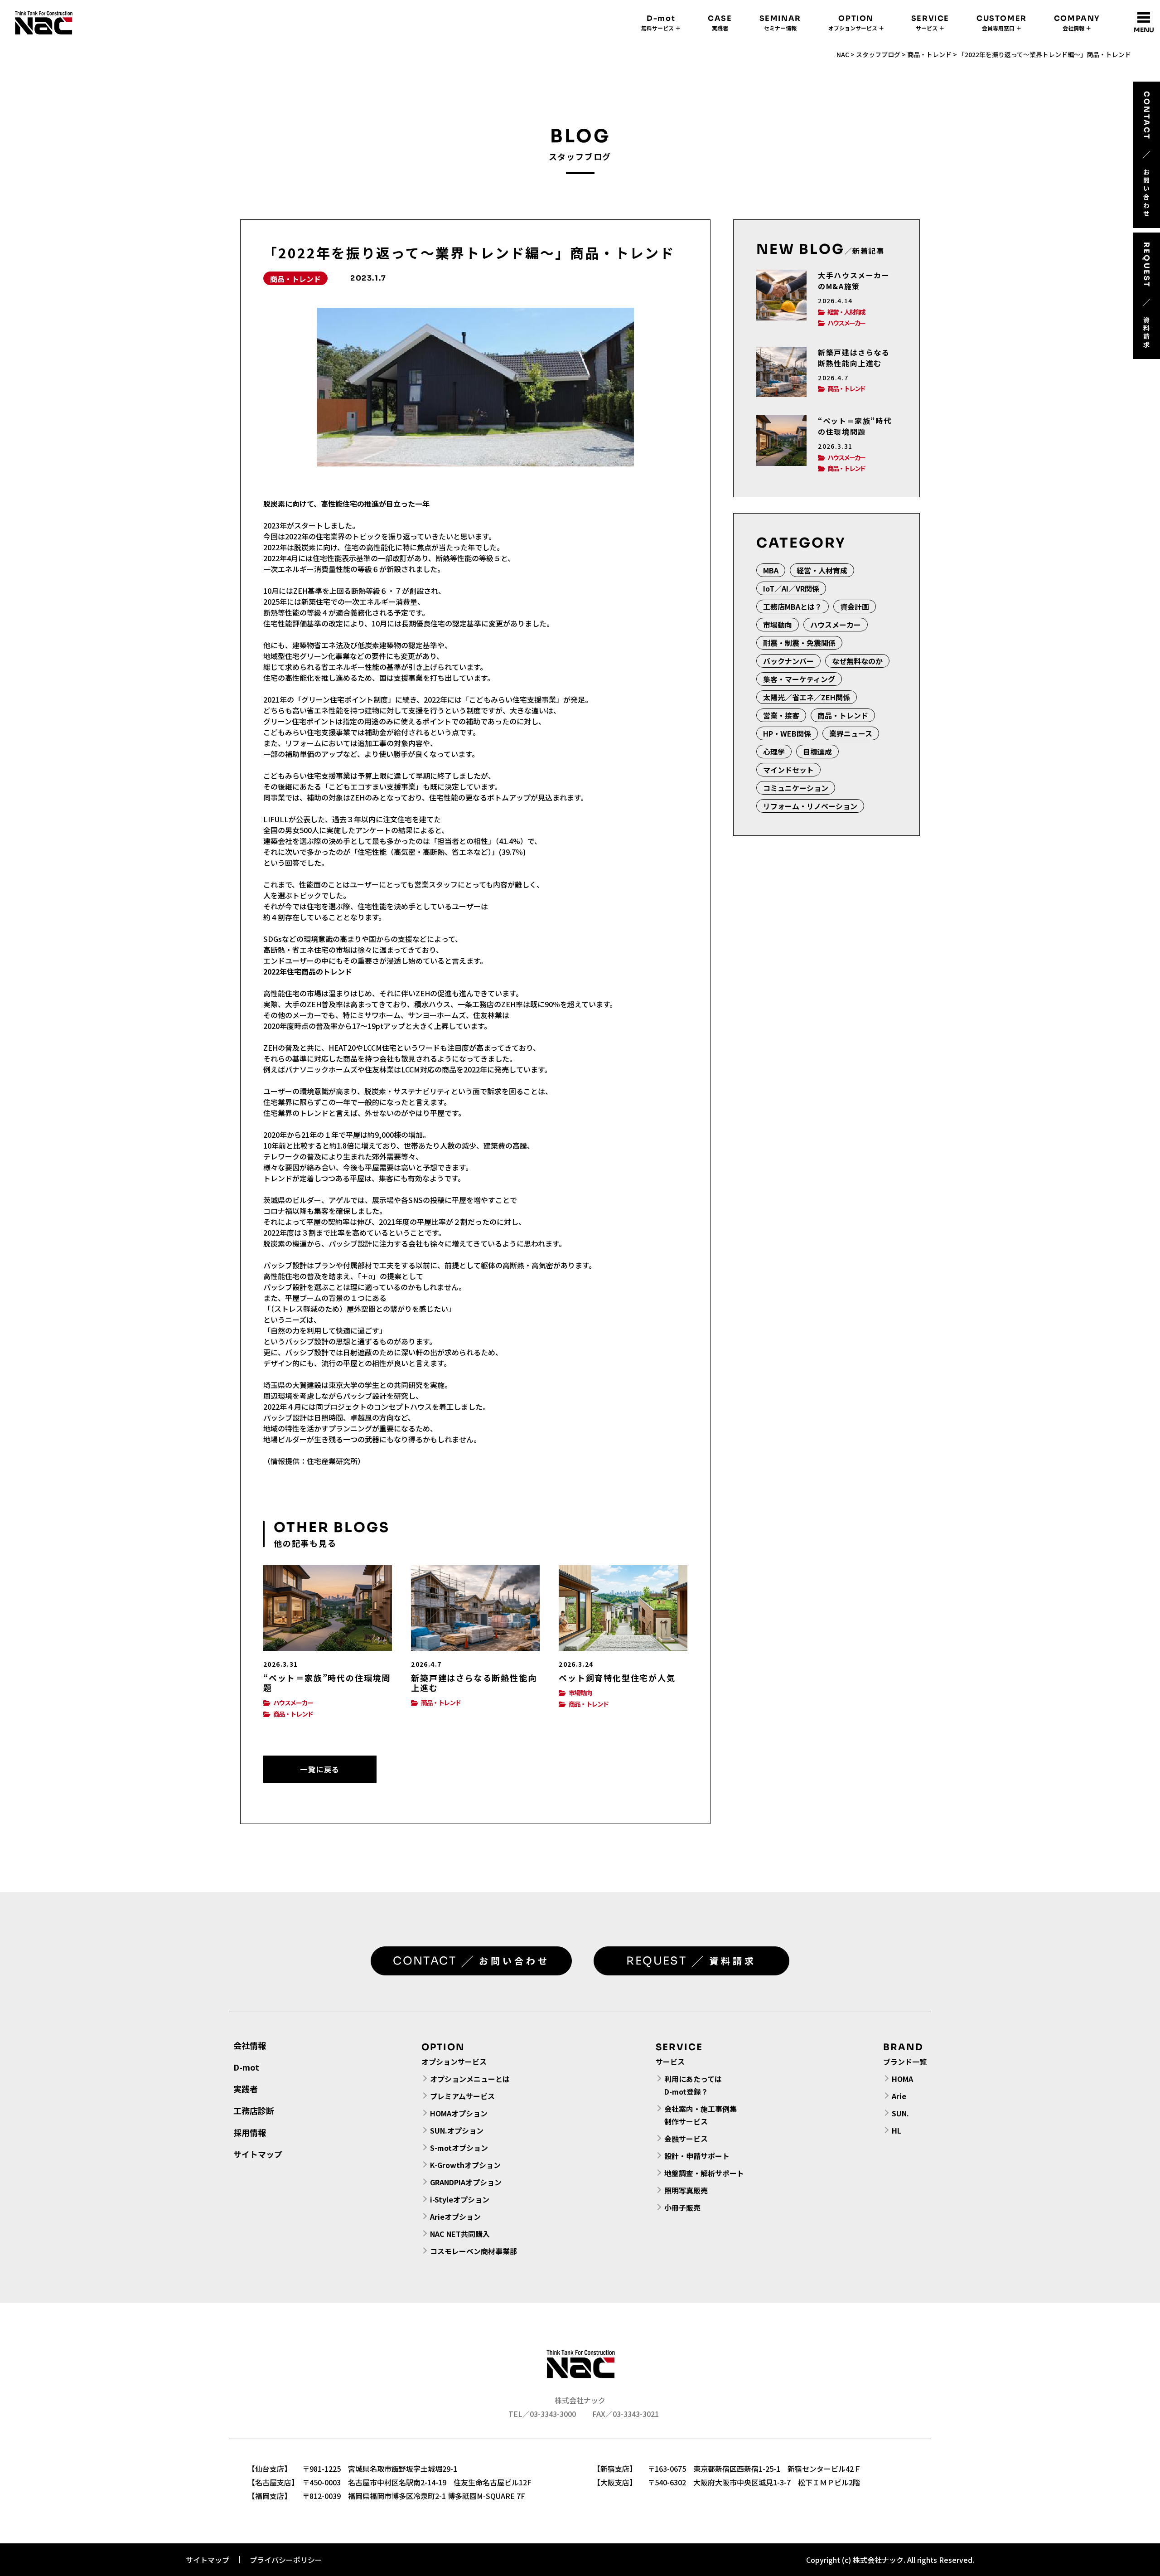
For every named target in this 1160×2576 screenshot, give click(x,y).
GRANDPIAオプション (466, 2182)
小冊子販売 (682, 2207)
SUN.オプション (457, 2130)
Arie (899, 2096)
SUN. (900, 2113)
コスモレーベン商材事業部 (474, 2251)
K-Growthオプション (465, 2165)
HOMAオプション (459, 2113)
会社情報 (250, 2045)
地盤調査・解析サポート (704, 2173)
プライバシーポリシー (286, 2560)
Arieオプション (455, 2217)
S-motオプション (459, 2148)
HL (897, 2130)
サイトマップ (258, 2154)
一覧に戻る (320, 1769)
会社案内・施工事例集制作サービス (701, 2115)
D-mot (246, 2067)
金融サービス (686, 2139)
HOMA (902, 2079)
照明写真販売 (686, 2190)
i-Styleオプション (460, 2199)
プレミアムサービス (462, 2096)
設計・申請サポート (697, 2156)
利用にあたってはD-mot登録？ (693, 2085)
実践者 (246, 2089)
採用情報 (250, 2132)
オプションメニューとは (470, 2079)
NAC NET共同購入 (460, 2234)
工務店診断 (254, 2110)
